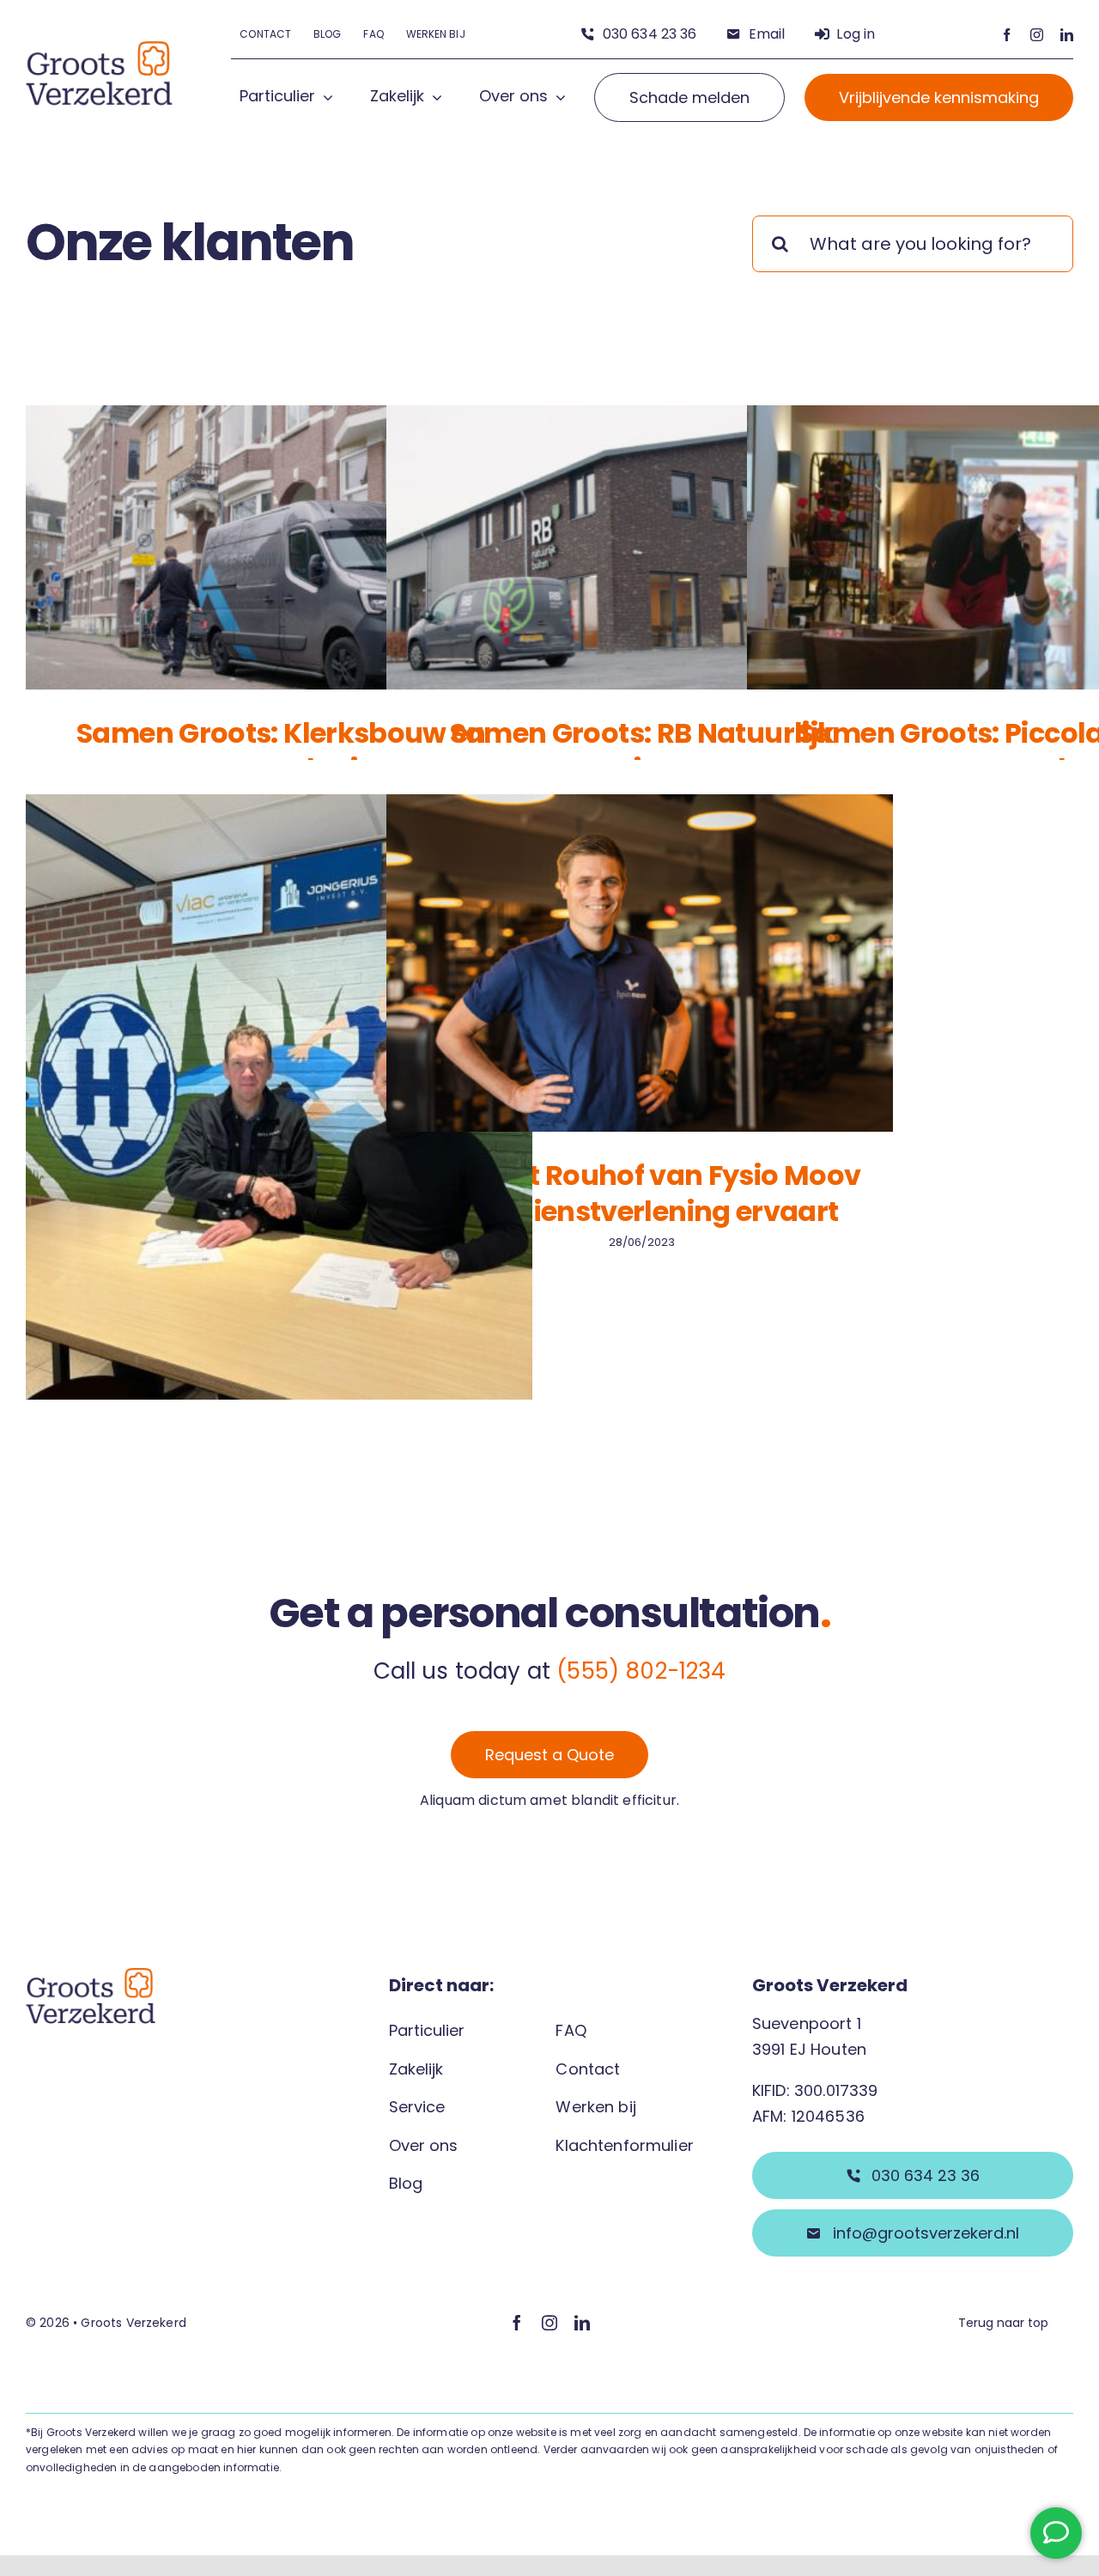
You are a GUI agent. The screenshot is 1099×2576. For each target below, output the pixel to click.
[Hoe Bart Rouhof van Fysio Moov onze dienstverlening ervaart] (640, 963)
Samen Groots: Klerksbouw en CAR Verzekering (281, 751)
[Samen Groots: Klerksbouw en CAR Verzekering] (279, 548)
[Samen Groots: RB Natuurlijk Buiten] (640, 548)
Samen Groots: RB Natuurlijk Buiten (642, 751)
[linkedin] (1067, 35)
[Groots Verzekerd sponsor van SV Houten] (279, 1132)
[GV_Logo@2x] (100, 49)
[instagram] (1037, 35)
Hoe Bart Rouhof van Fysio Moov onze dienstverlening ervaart (642, 1193)
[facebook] (1007, 35)
